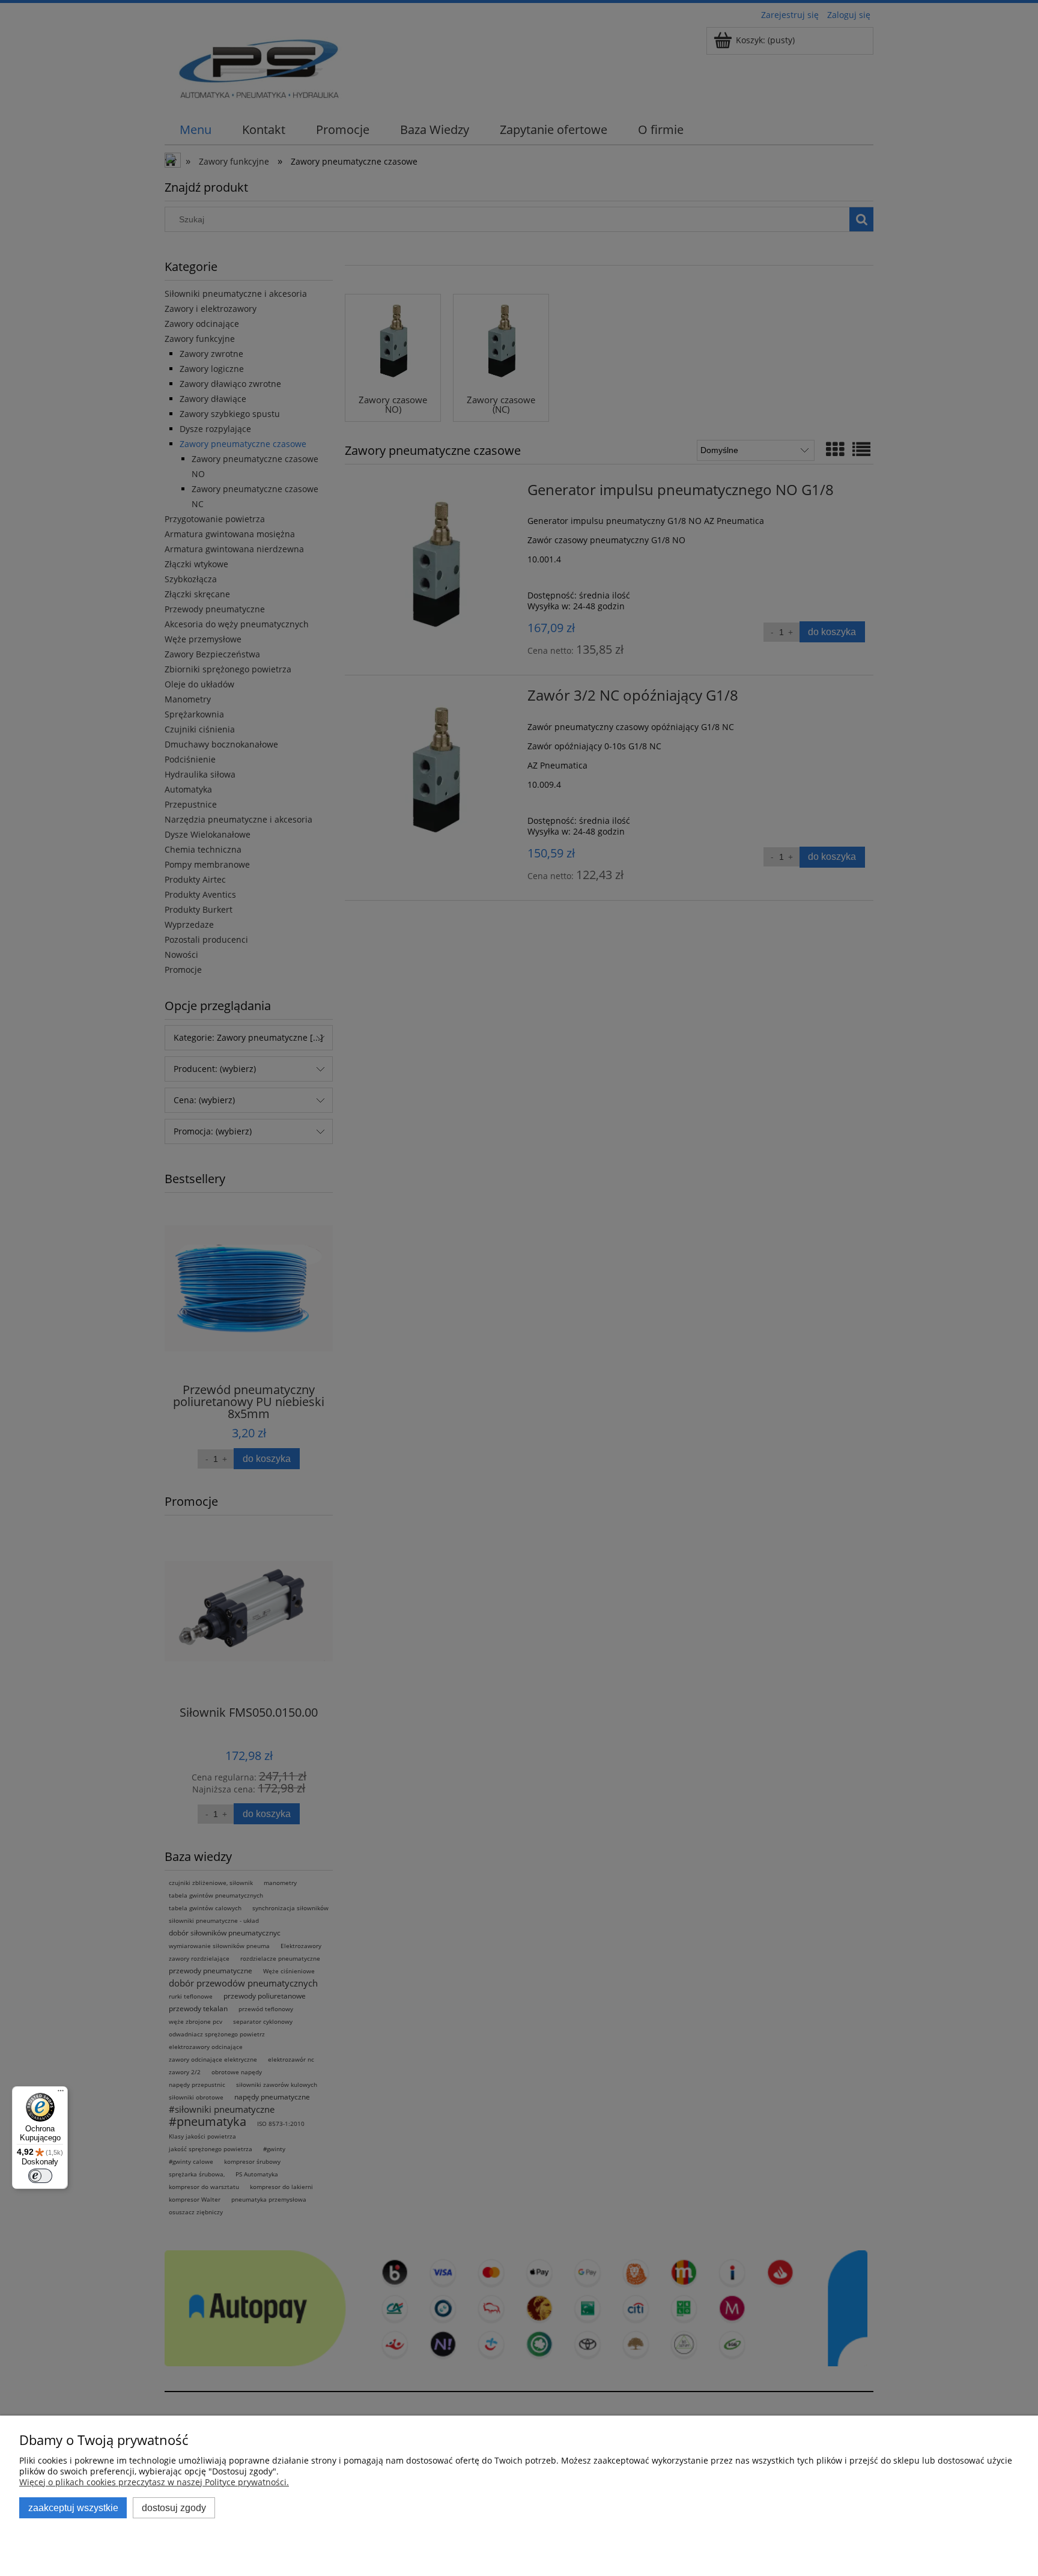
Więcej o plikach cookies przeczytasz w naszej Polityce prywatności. (154, 2482)
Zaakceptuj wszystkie (73, 2507)
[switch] (40, 2176)
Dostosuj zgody (174, 2507)
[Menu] (61, 2093)
